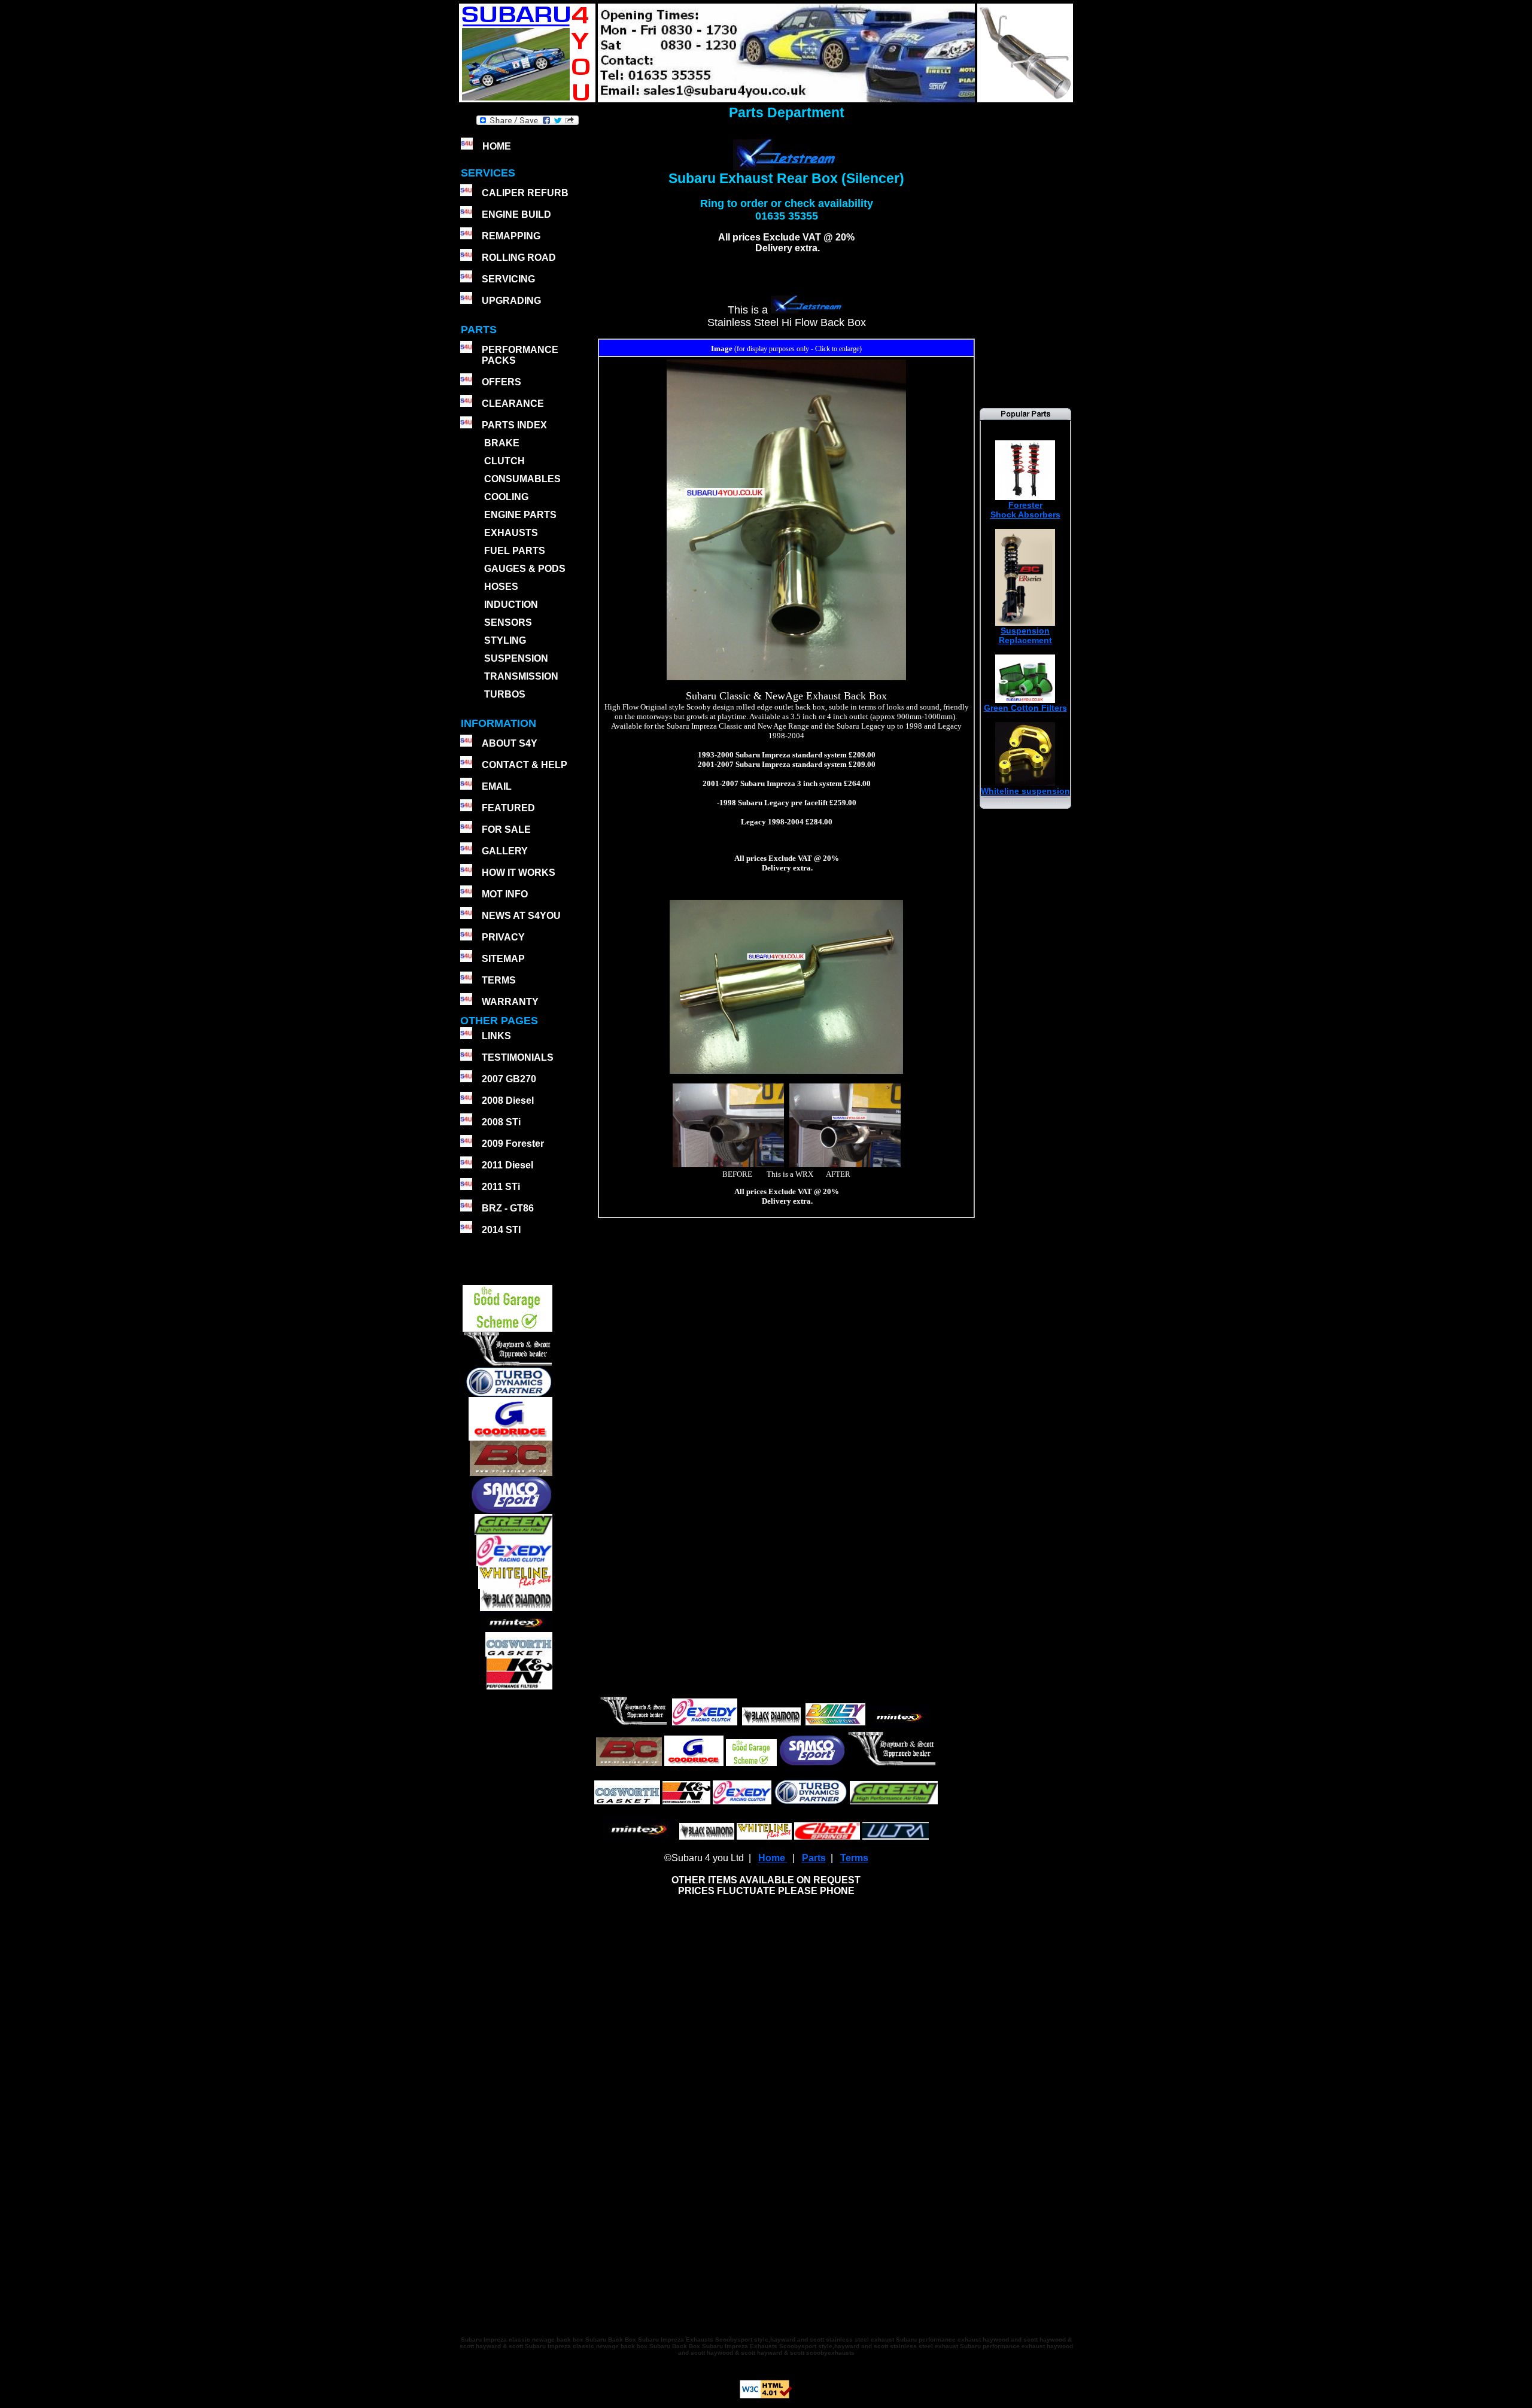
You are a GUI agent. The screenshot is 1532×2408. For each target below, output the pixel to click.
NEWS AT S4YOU (521, 916)
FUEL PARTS (515, 551)
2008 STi (501, 1122)
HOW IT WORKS (519, 873)
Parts (814, 1858)
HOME (497, 146)
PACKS (498, 360)
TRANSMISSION (521, 676)
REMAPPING (511, 236)
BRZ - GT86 (508, 1208)
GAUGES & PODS (525, 569)
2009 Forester (513, 1144)
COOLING (506, 497)
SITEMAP (503, 959)
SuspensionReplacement (1025, 635)
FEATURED (508, 808)
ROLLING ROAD (519, 258)
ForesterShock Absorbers (1025, 510)
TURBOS (505, 694)
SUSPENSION (516, 658)
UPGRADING (511, 301)
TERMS (499, 980)
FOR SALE (506, 829)
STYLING (505, 640)
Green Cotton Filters (1025, 708)
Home (773, 1858)
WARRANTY (510, 1002)
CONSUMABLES (522, 479)
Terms (854, 1858)
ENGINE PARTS (520, 515)
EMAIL (497, 786)
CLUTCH (504, 461)
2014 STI (501, 1230)
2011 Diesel (507, 1165)
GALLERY (505, 851)
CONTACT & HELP (525, 765)
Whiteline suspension (1025, 791)
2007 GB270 (509, 1079)
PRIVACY (503, 937)
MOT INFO (505, 894)
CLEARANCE (513, 404)
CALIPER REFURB (525, 193)
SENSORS (508, 622)
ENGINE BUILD (516, 214)
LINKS (496, 1036)
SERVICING (508, 279)
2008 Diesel (508, 1101)
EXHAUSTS (511, 533)
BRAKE (502, 443)
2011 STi (501, 1187)
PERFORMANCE (520, 350)
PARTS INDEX (514, 425)
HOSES (501, 587)
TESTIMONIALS (518, 1057)
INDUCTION (511, 605)
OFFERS (501, 382)
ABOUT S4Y (510, 743)
